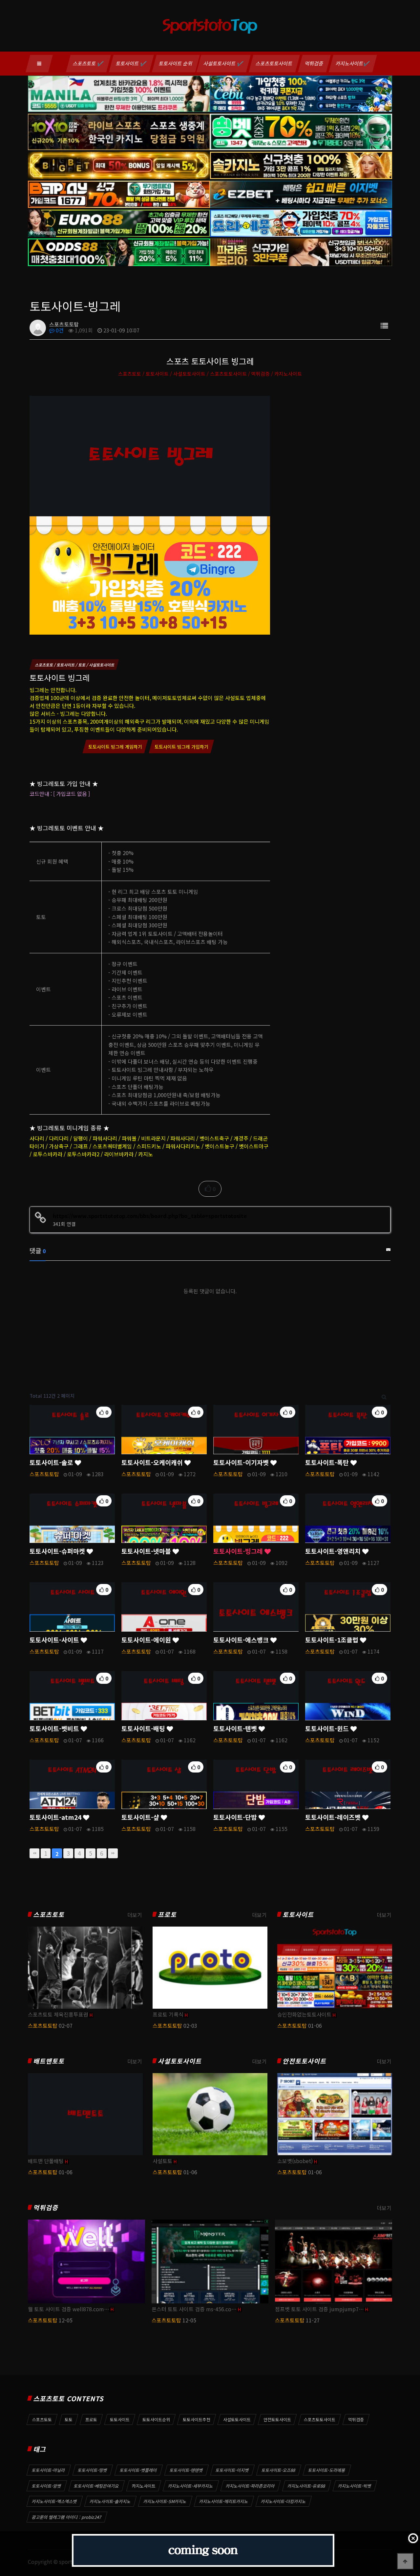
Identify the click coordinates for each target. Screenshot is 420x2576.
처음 (34, 1853)
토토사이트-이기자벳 (242, 1462)
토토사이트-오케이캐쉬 (153, 1462)
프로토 (167, 1915)
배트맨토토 (49, 2061)
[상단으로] (405, 2561)
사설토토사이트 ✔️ (224, 63)
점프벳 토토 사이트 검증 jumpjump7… (319, 2309)
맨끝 (113, 1853)
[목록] (384, 325)
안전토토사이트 (304, 2061)
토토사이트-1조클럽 (333, 1640)
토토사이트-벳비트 (55, 1729)
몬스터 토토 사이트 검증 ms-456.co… (194, 2309)
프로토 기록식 (168, 2014)
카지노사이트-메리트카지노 (224, 2501)
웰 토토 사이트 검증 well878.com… (69, 2309)
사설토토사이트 (180, 2061)
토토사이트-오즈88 (279, 2470)
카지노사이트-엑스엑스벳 (54, 2501)
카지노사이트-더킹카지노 (283, 2501)
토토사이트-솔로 (52, 1462)
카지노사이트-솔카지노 (110, 2501)
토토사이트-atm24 (56, 1817)
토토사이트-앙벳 (47, 2486)
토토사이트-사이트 (55, 1640)
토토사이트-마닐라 (49, 2470)
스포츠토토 (49, 1915)
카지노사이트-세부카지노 (191, 2486)
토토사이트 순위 (176, 63)
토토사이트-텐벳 (236, 1729)
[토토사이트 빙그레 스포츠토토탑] (150, 514)
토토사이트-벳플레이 (138, 2470)
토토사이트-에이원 (147, 1640)
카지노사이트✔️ (353, 63)
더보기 (135, 1915)
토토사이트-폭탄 (328, 1462)
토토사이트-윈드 (328, 1729)
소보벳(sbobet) (295, 2161)
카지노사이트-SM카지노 (165, 2501)
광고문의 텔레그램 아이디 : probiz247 (67, 2517)
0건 (59, 330)
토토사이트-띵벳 (93, 2470)
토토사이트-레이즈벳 (334, 1817)
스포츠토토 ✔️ (88, 63)
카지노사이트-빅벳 (355, 2486)
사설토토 (162, 2161)
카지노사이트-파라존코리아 (250, 2486)
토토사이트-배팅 (144, 1729)
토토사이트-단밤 (236, 1817)
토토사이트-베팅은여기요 (96, 2486)
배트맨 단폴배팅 (46, 2161)
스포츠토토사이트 (274, 63)
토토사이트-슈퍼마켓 (58, 1551)
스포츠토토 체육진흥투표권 (58, 2014)
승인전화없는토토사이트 (304, 2014)
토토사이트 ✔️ (131, 63)
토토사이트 (298, 1915)
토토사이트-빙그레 (239, 1551)
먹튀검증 (314, 63)
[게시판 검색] (384, 1396)
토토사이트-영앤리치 (334, 1551)
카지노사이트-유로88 (306, 2486)
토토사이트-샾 (141, 1817)
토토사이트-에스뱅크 (242, 1640)
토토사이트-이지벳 (232, 2470)
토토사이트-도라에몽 (327, 2470)
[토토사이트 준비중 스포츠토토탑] (203, 2550)
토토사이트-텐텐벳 (186, 2470)
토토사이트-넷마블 (147, 1551)
